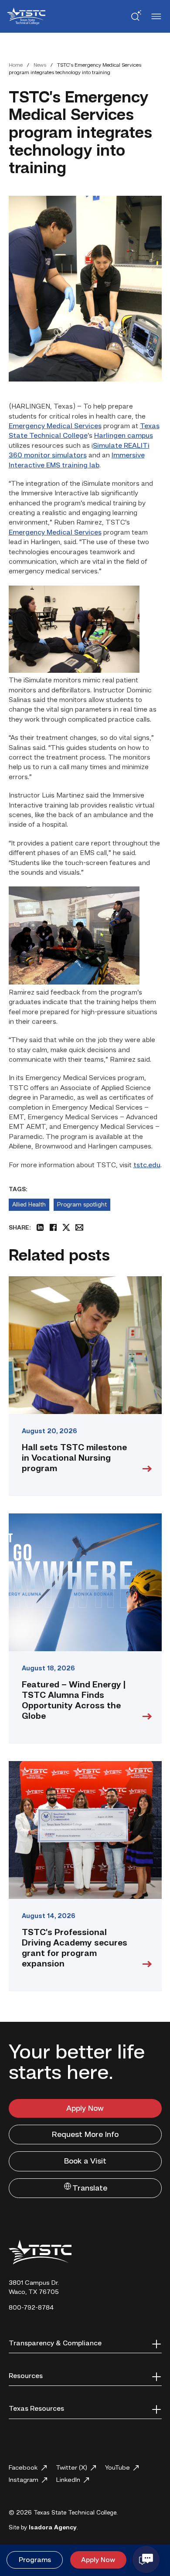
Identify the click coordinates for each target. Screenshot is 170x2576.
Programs (35, 2560)
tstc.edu (147, 1165)
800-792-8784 (31, 2308)
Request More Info (85, 2135)
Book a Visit (85, 2161)
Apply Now (85, 2109)
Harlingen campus (124, 436)
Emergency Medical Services (55, 426)
